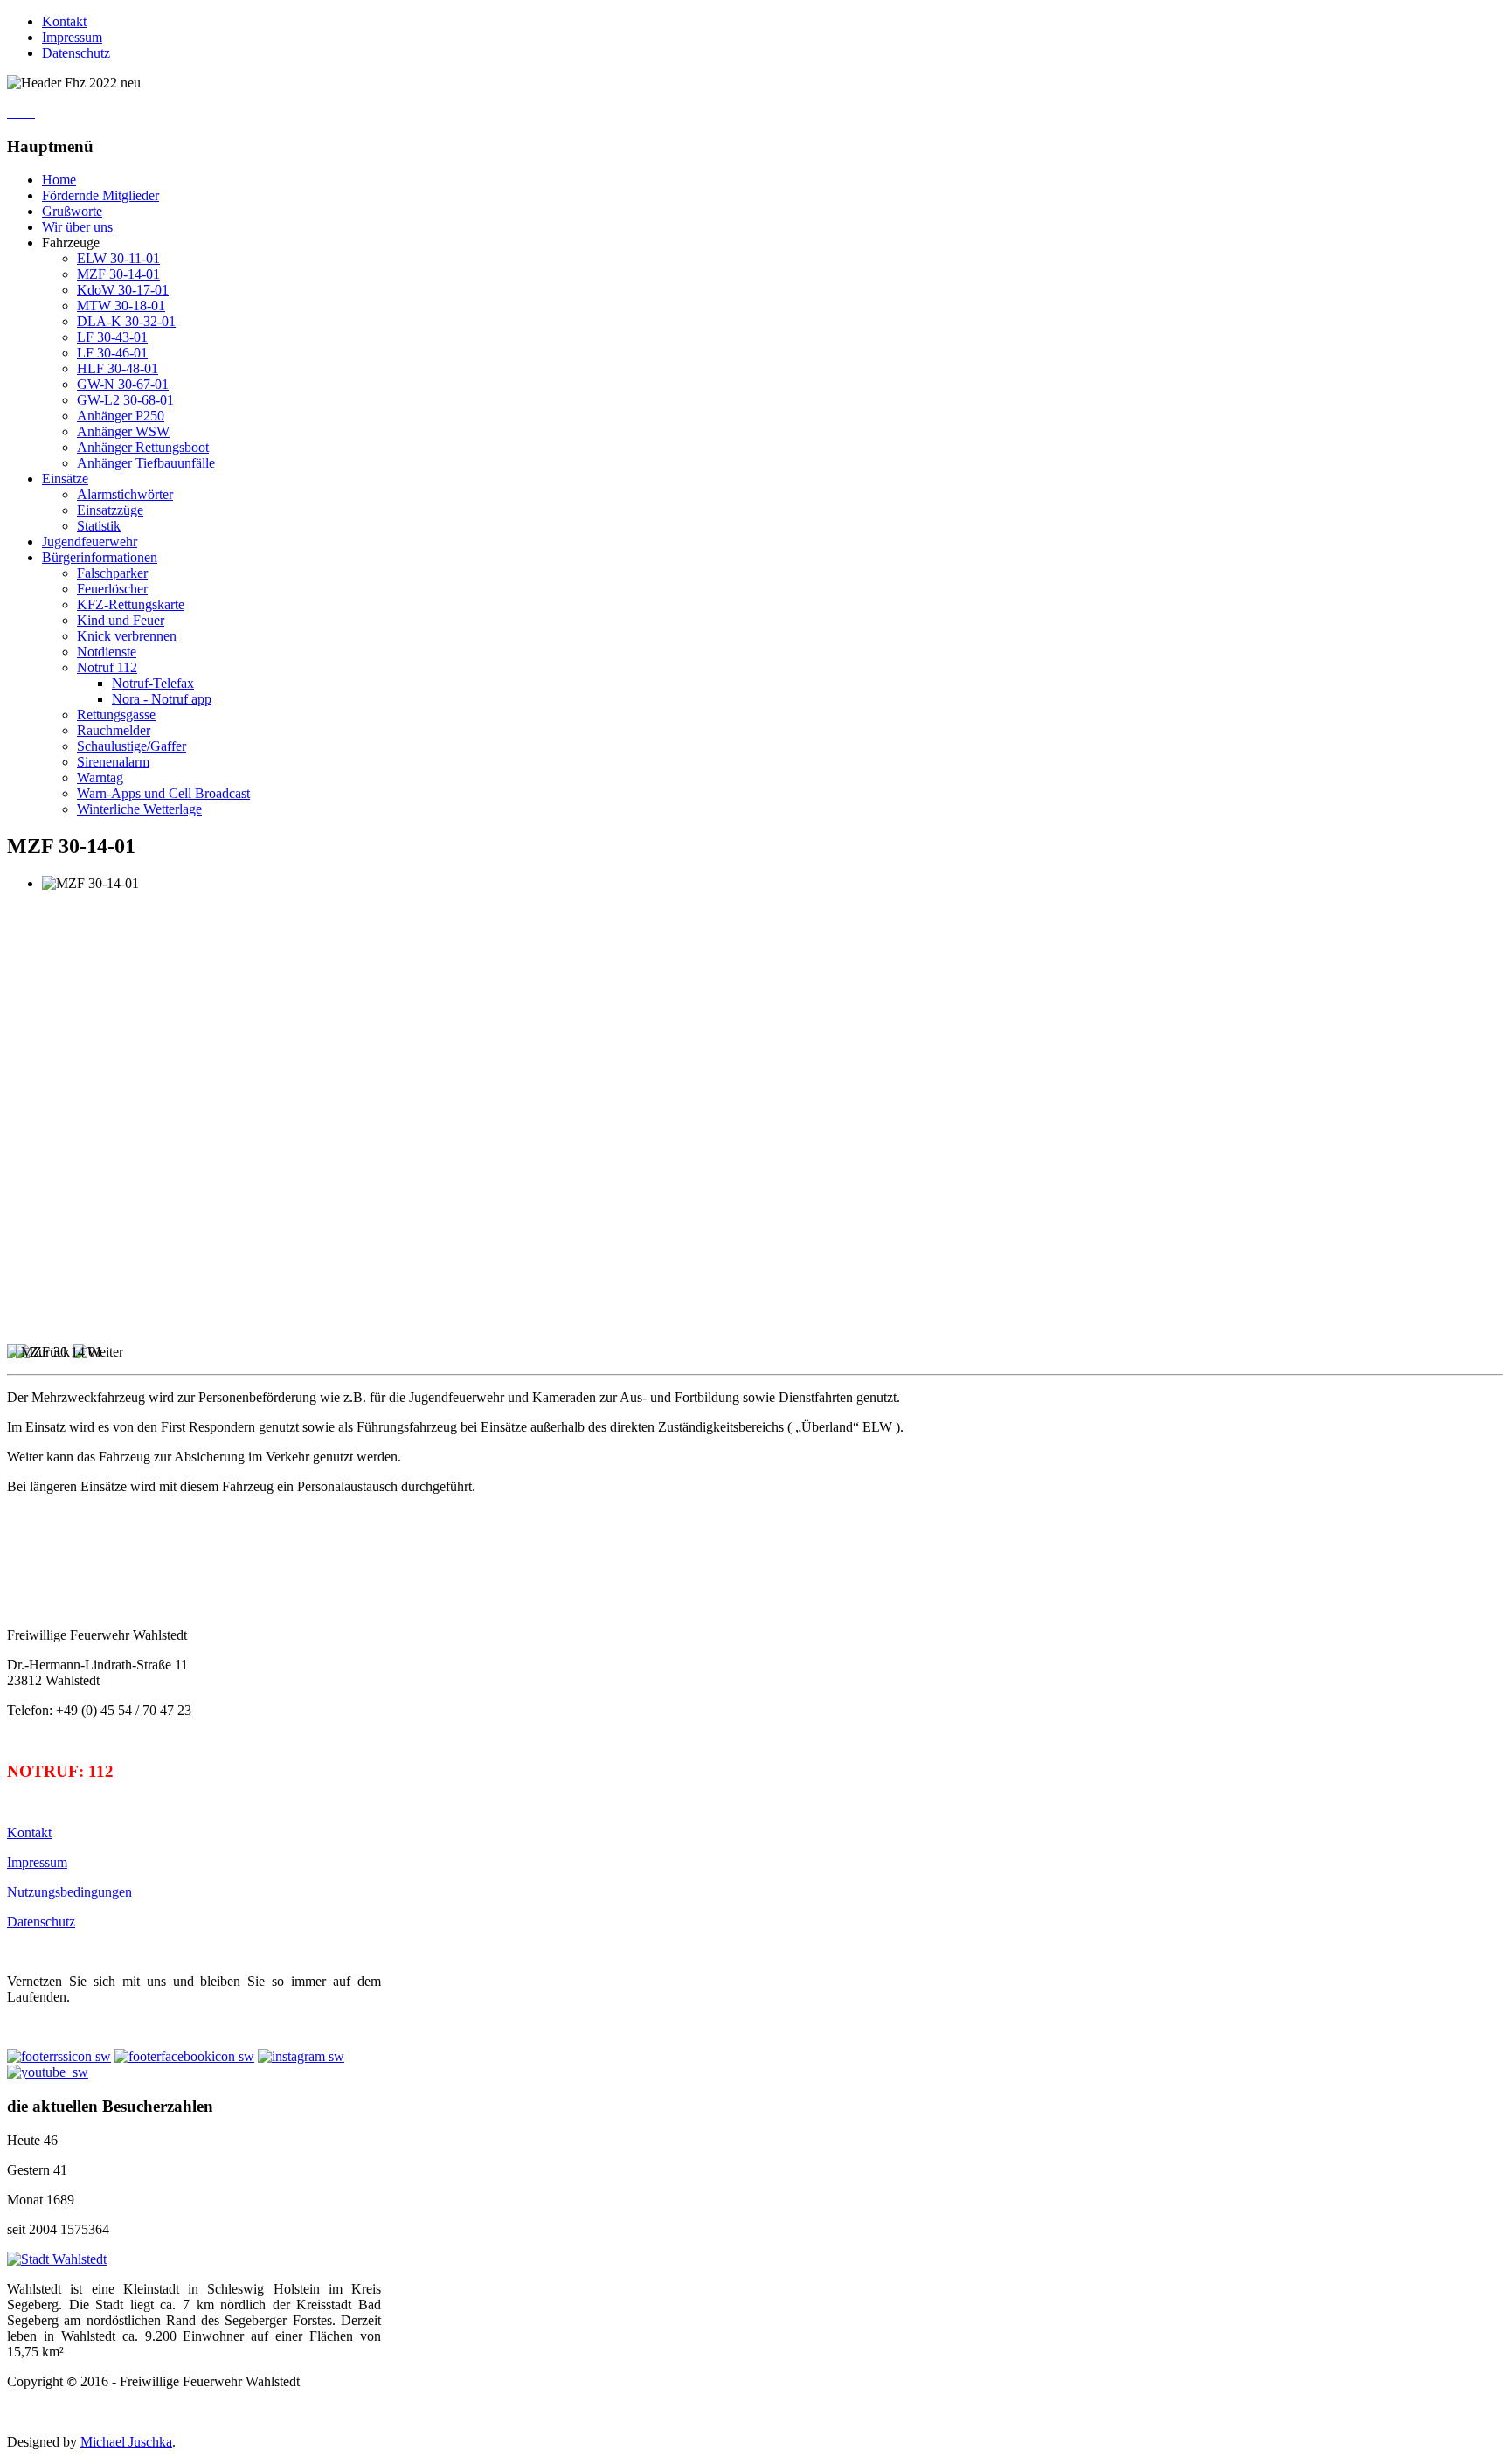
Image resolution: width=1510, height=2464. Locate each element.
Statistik (99, 526)
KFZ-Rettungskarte (131, 604)
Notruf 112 (107, 667)
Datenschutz (76, 53)
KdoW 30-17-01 (123, 290)
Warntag (100, 777)
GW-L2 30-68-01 (125, 400)
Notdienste (107, 652)
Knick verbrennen (127, 636)
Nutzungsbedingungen (69, 1892)
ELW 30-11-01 (118, 258)
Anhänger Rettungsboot (143, 447)
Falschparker (112, 573)
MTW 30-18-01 (121, 305)
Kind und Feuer (121, 620)
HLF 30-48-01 (118, 368)
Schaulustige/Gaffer (132, 746)
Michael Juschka (126, 2442)
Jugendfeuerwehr (90, 541)
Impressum (72, 37)
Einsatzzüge (110, 510)
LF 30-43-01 (112, 337)
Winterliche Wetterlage (139, 809)
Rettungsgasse (116, 715)
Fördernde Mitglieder (100, 195)
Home (59, 180)
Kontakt (64, 21)
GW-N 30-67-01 (123, 384)
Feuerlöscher (112, 589)
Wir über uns (77, 227)
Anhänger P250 (121, 416)
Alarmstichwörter (125, 494)
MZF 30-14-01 (118, 274)
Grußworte (72, 211)
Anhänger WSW (123, 431)
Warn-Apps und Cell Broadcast (163, 793)
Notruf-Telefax (153, 683)
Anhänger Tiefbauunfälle (146, 463)
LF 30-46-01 (112, 353)
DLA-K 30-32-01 (126, 321)
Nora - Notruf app (162, 699)
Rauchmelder (114, 730)
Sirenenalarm (113, 762)
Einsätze (65, 479)
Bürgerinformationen (100, 557)
